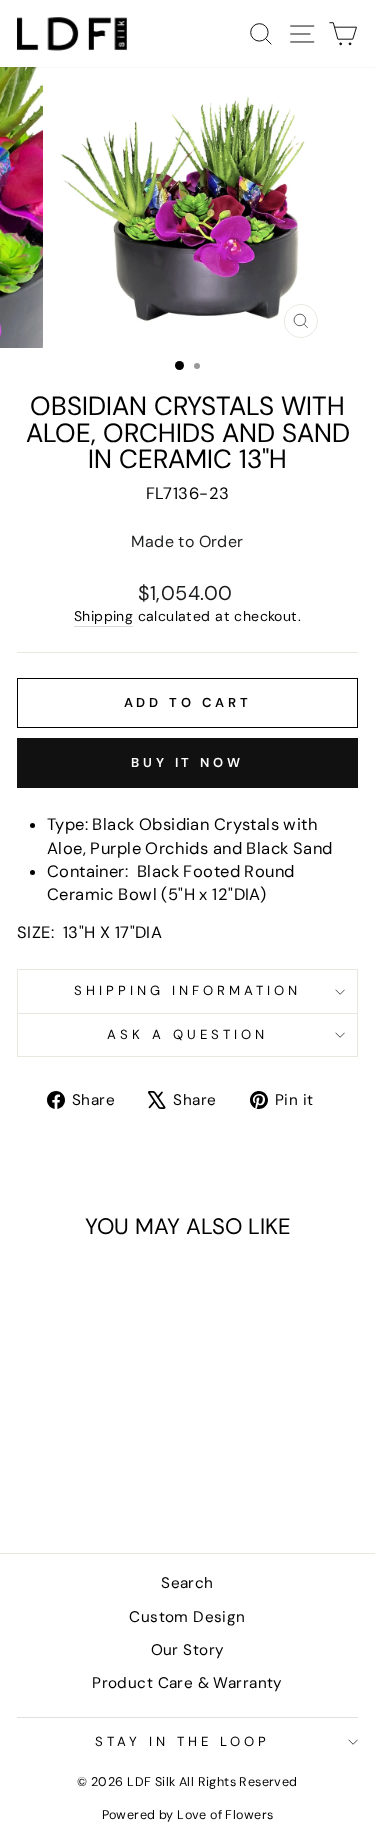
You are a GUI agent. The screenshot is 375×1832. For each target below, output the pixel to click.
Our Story (188, 1650)
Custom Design (187, 1617)
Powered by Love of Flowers (188, 1815)
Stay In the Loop (182, 1741)
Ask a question (187, 1034)
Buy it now (187, 762)
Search (187, 1583)
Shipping (103, 616)
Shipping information (187, 990)
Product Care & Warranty (187, 1683)
